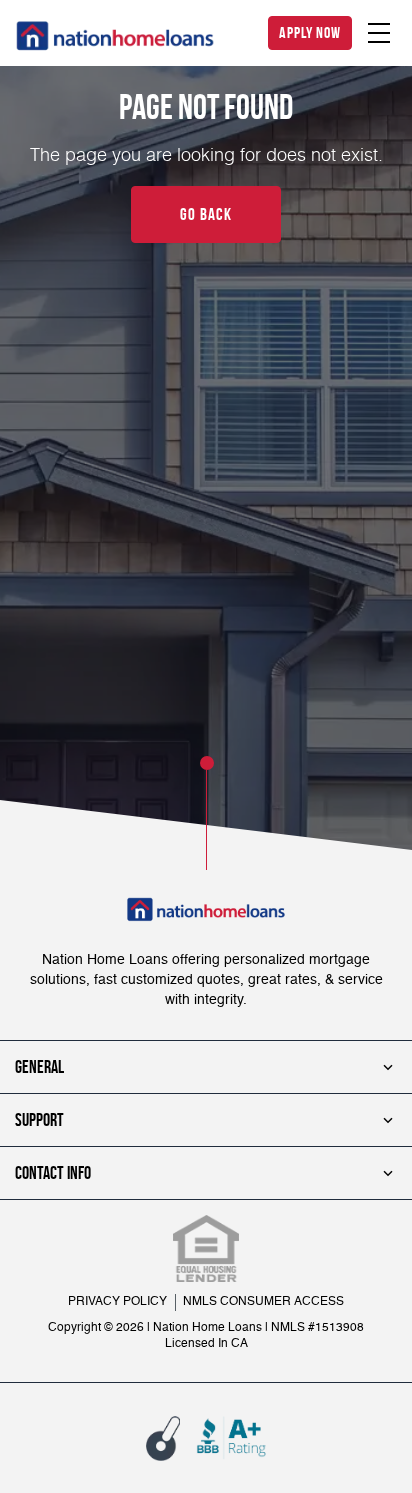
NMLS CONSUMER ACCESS (263, 1302)
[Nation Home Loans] (115, 36)
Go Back (206, 214)
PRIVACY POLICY (117, 1302)
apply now (310, 32)
